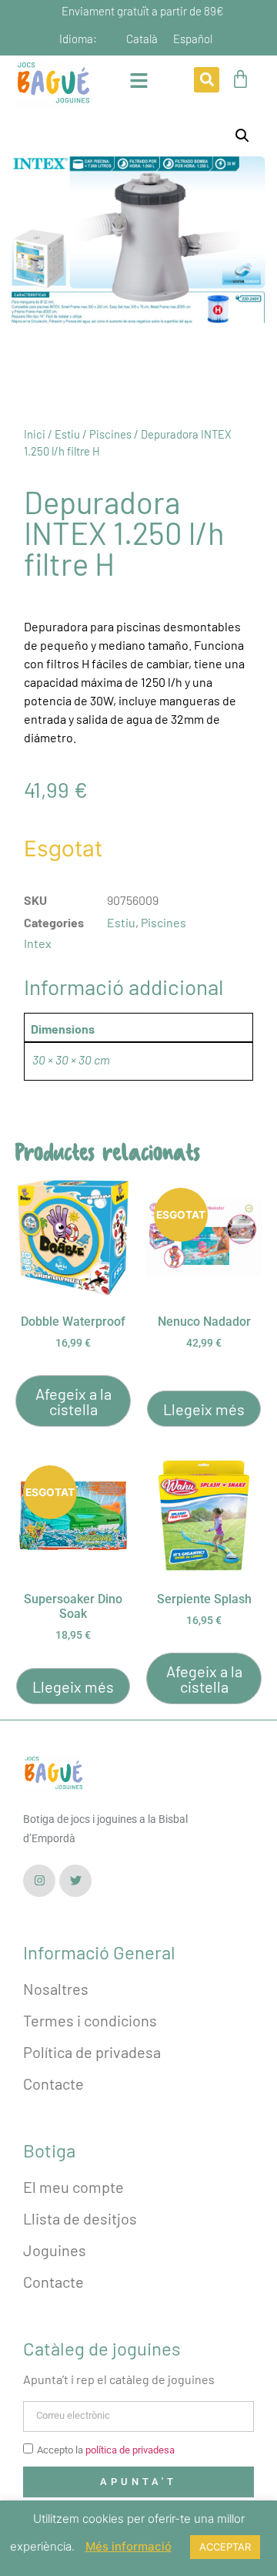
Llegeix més (204, 1409)
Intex (38, 943)
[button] (207, 80)
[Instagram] (39, 1881)
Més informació (128, 2546)
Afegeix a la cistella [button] (73, 1401)
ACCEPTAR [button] (225, 2547)
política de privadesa (130, 2450)
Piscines (110, 434)
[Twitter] (75, 1881)
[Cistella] (240, 79)
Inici (35, 434)
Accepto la (106, 2450)
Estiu (67, 434)
